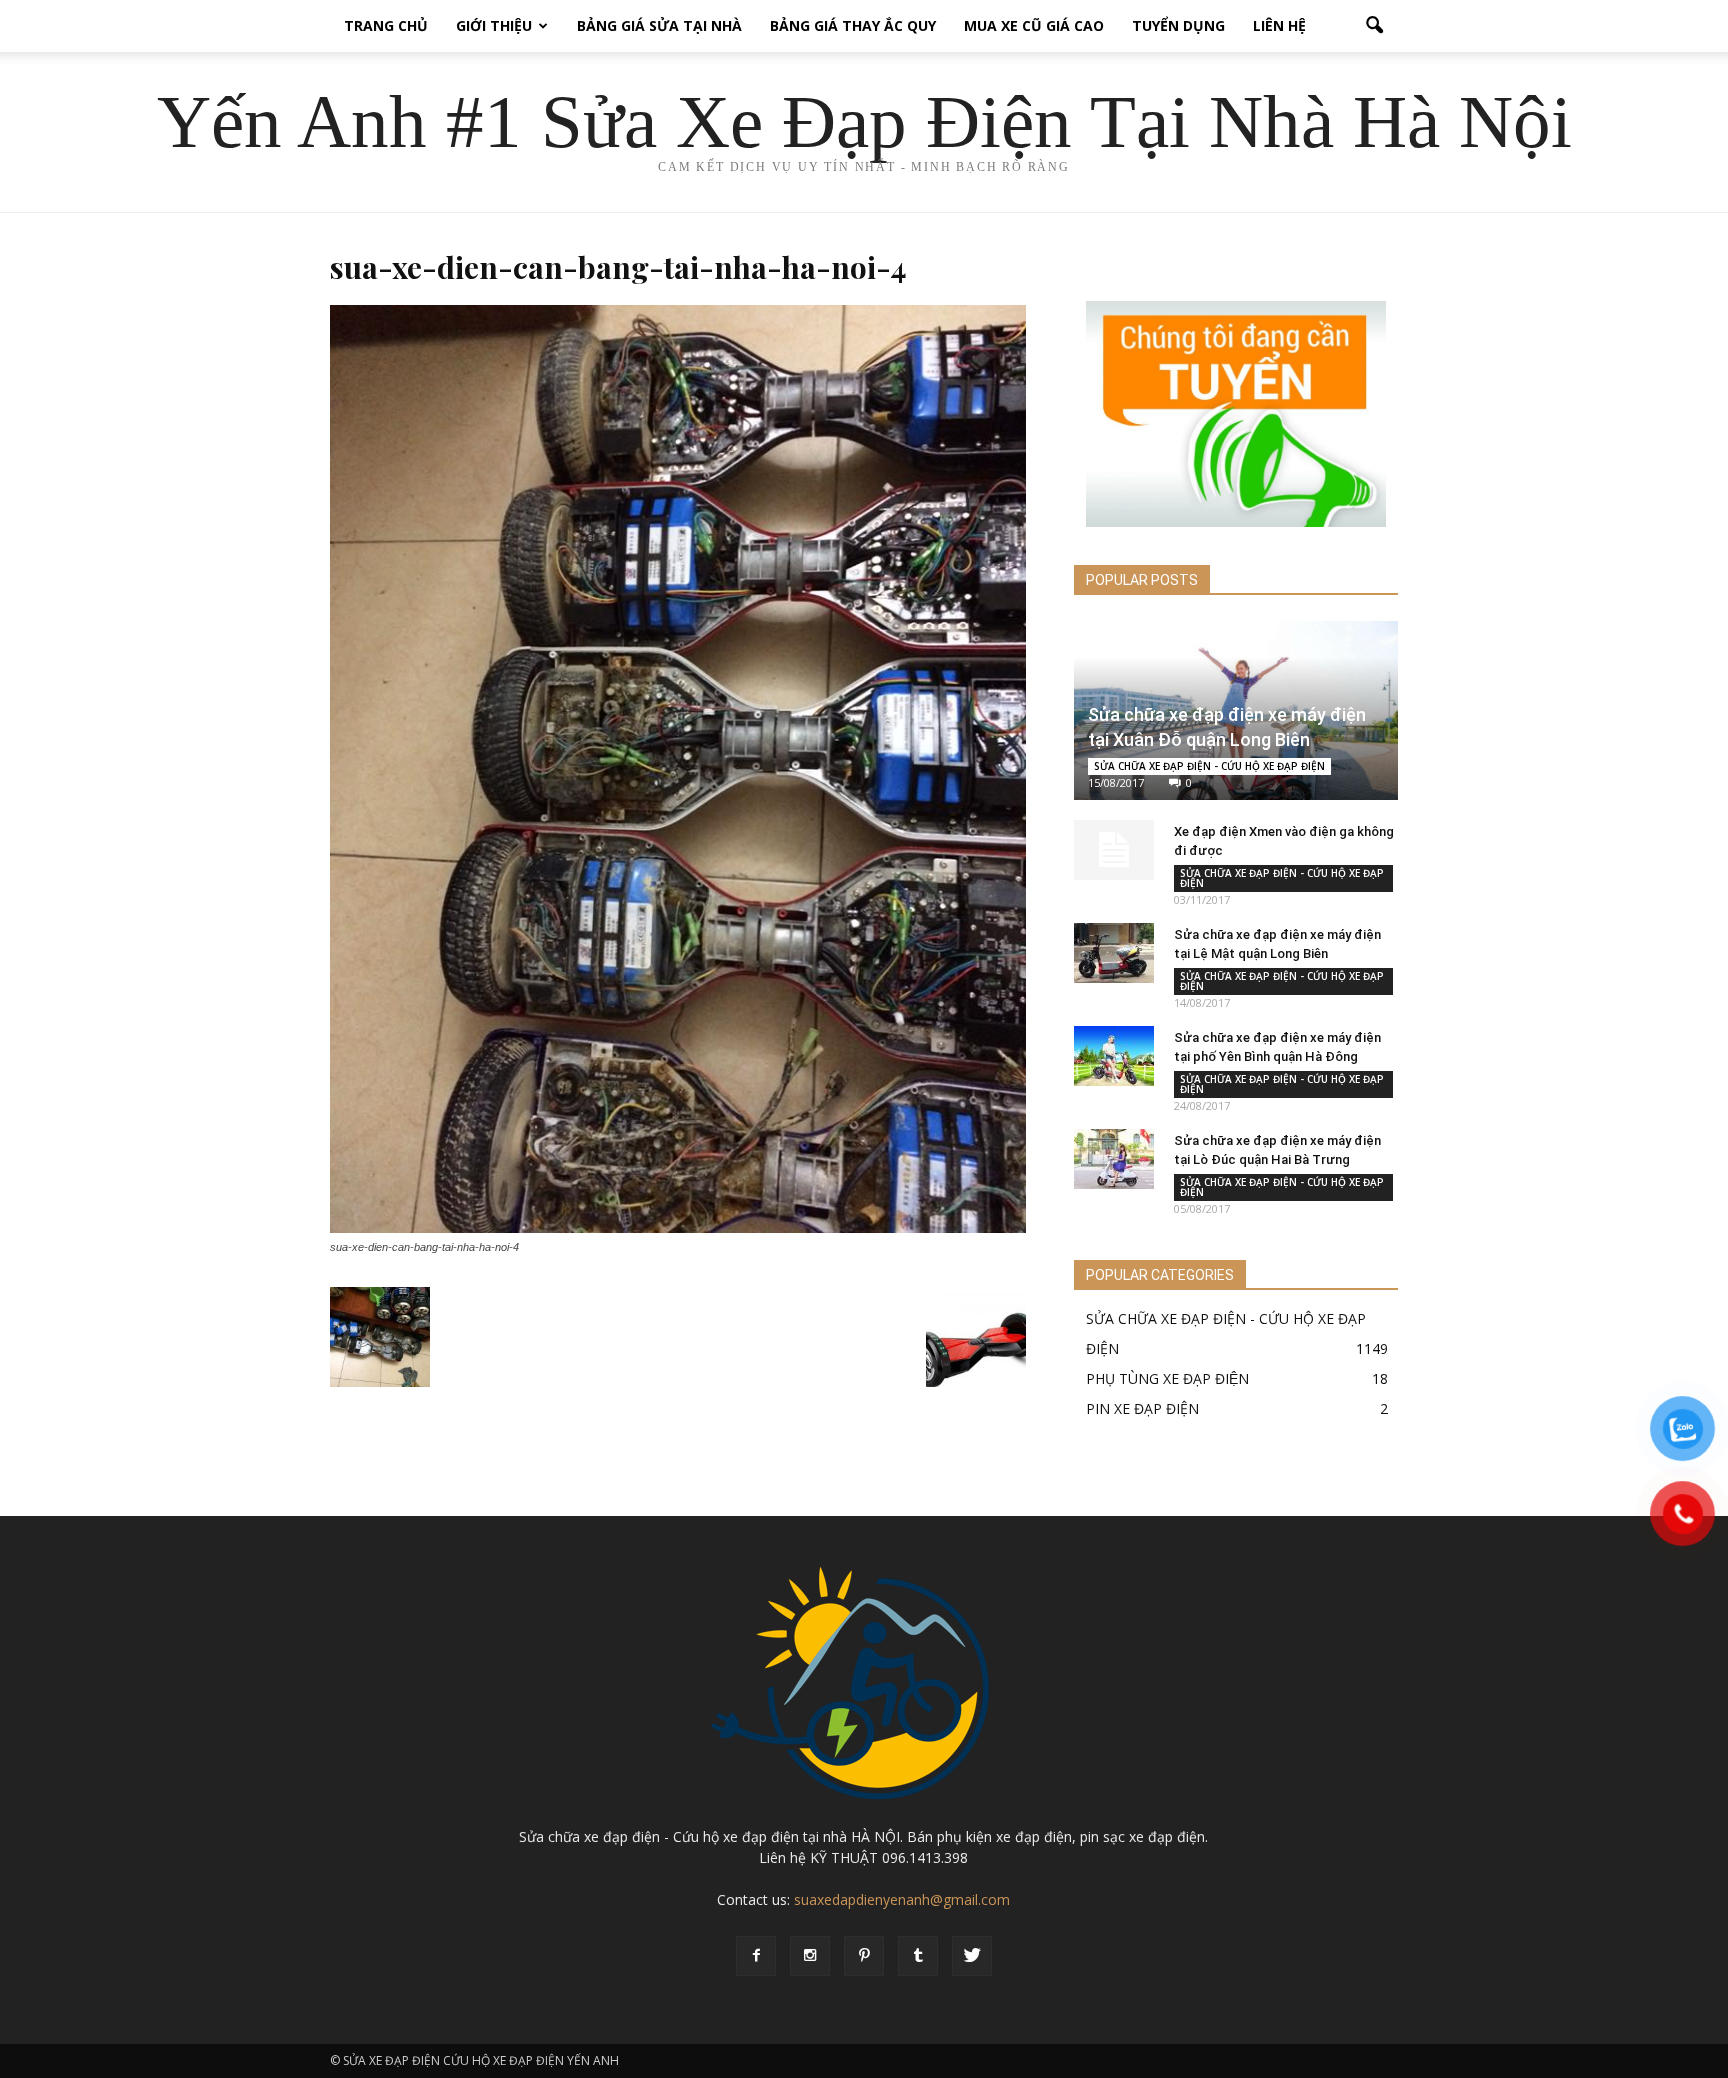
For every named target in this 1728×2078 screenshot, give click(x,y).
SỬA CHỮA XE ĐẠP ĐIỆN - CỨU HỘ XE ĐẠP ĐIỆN (1209, 766)
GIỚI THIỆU (494, 25)
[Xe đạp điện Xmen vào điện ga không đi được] (1114, 850)
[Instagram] (810, 1956)
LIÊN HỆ (1279, 25)
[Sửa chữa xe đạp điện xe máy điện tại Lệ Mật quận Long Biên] (1114, 953)
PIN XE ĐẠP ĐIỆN (1142, 1408)
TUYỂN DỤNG (1178, 25)
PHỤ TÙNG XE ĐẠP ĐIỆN (1167, 1378)
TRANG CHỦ (386, 25)
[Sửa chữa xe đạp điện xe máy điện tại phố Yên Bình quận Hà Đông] (1114, 1056)
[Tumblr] (918, 1956)
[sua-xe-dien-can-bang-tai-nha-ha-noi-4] (678, 1228)
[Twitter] (972, 1956)
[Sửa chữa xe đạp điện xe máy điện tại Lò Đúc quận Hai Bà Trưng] (1114, 1159)
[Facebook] (756, 1956)
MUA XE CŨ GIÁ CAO (1034, 25)
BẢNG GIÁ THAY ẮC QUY (853, 25)
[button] (1374, 26)
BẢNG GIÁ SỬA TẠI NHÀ (659, 25)
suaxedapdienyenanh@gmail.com (902, 1899)
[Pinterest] (864, 1956)
